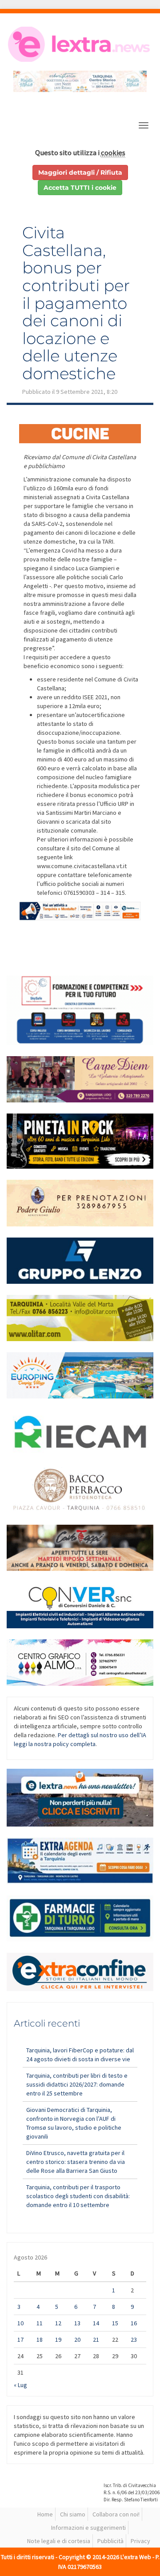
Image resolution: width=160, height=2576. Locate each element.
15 (115, 2323)
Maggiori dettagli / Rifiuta (80, 172)
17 (20, 2340)
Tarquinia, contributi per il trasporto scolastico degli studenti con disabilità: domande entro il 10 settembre (78, 2196)
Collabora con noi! (116, 2514)
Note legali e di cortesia (59, 2541)
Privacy (140, 2541)
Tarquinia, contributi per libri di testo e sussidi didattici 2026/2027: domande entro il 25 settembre (77, 2084)
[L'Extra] (80, 44)
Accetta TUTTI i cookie (80, 188)
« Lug (20, 2385)
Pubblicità (110, 2541)
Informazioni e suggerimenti (88, 2528)
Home (45, 2514)
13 (77, 2323)
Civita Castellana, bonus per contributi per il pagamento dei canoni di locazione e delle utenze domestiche (76, 303)
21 (96, 2340)
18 (40, 2340)
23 (134, 2340)
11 (40, 2323)
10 (20, 2323)
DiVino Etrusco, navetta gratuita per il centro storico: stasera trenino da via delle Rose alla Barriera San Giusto (76, 2162)
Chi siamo (73, 2514)
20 (77, 2340)
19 (58, 2340)
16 (134, 2323)
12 (58, 2323)
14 (96, 2323)
